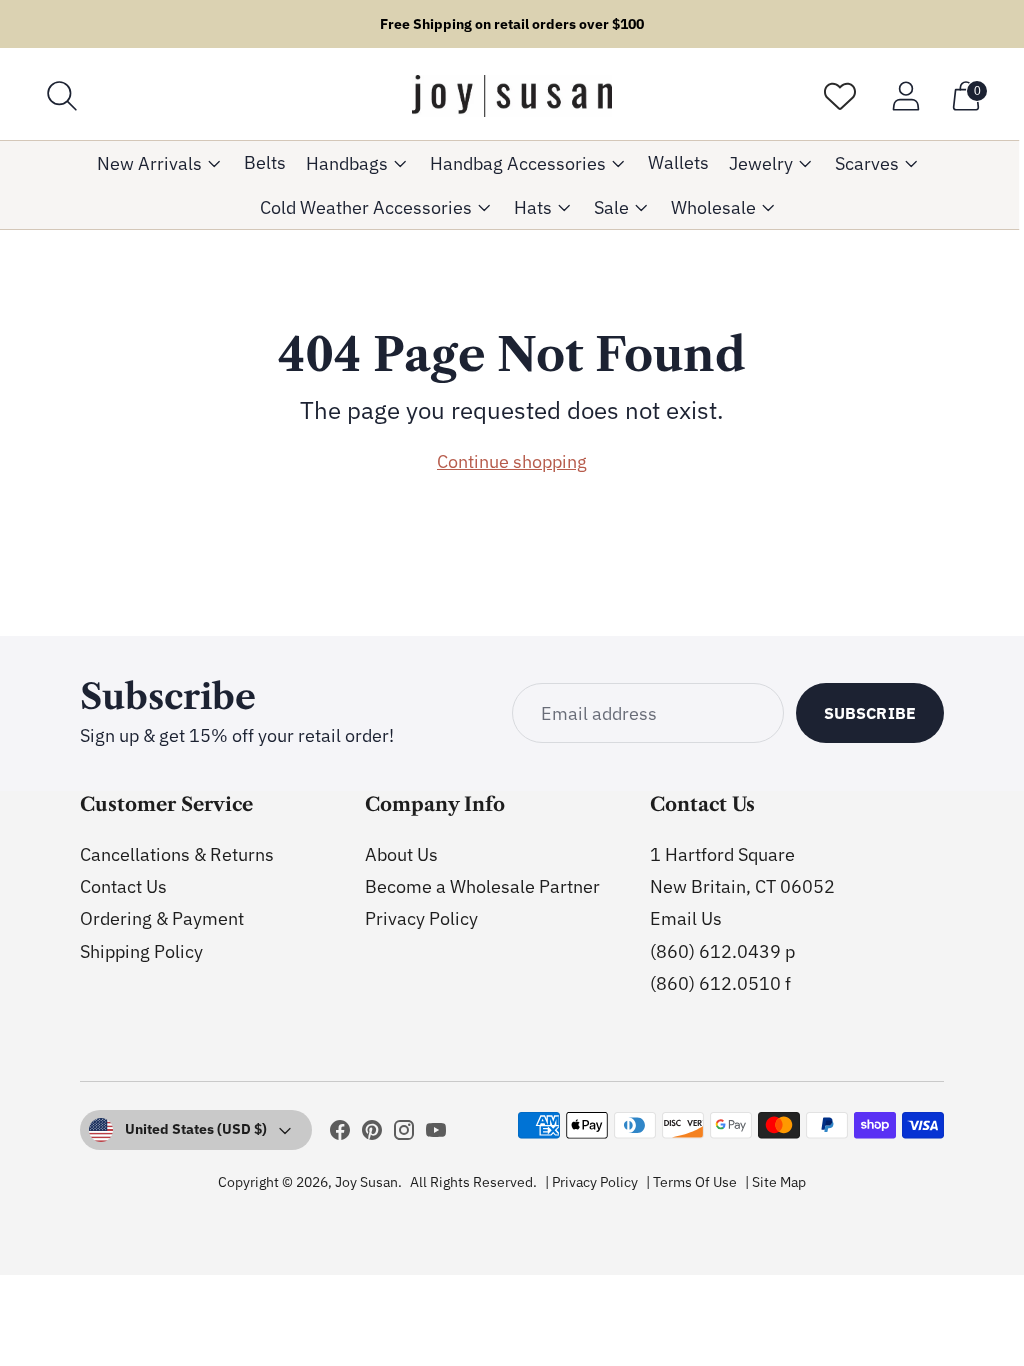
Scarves (867, 163)
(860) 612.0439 (715, 951)
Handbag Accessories (518, 163)
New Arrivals (149, 163)
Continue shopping (512, 461)
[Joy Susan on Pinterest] (372, 1134)
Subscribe (870, 713)
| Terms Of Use (691, 1182)
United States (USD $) (196, 1129)
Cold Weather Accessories (366, 207)
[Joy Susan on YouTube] (436, 1134)
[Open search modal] (62, 96)
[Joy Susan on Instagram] (404, 1134)
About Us (401, 854)
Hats (533, 207)
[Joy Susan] (512, 96)
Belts (265, 162)
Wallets (678, 162)
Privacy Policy (421, 918)
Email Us (686, 918)
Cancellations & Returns (177, 854)
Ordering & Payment (162, 918)
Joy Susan (366, 1182)
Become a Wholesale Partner (482, 886)
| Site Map (775, 1182)
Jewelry (761, 163)
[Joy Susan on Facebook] (340, 1134)
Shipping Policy (141, 951)
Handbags (347, 163)
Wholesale (713, 207)
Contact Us (123, 886)
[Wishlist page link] (840, 96)
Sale (611, 207)
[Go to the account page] (906, 96)
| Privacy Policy (591, 1182)
